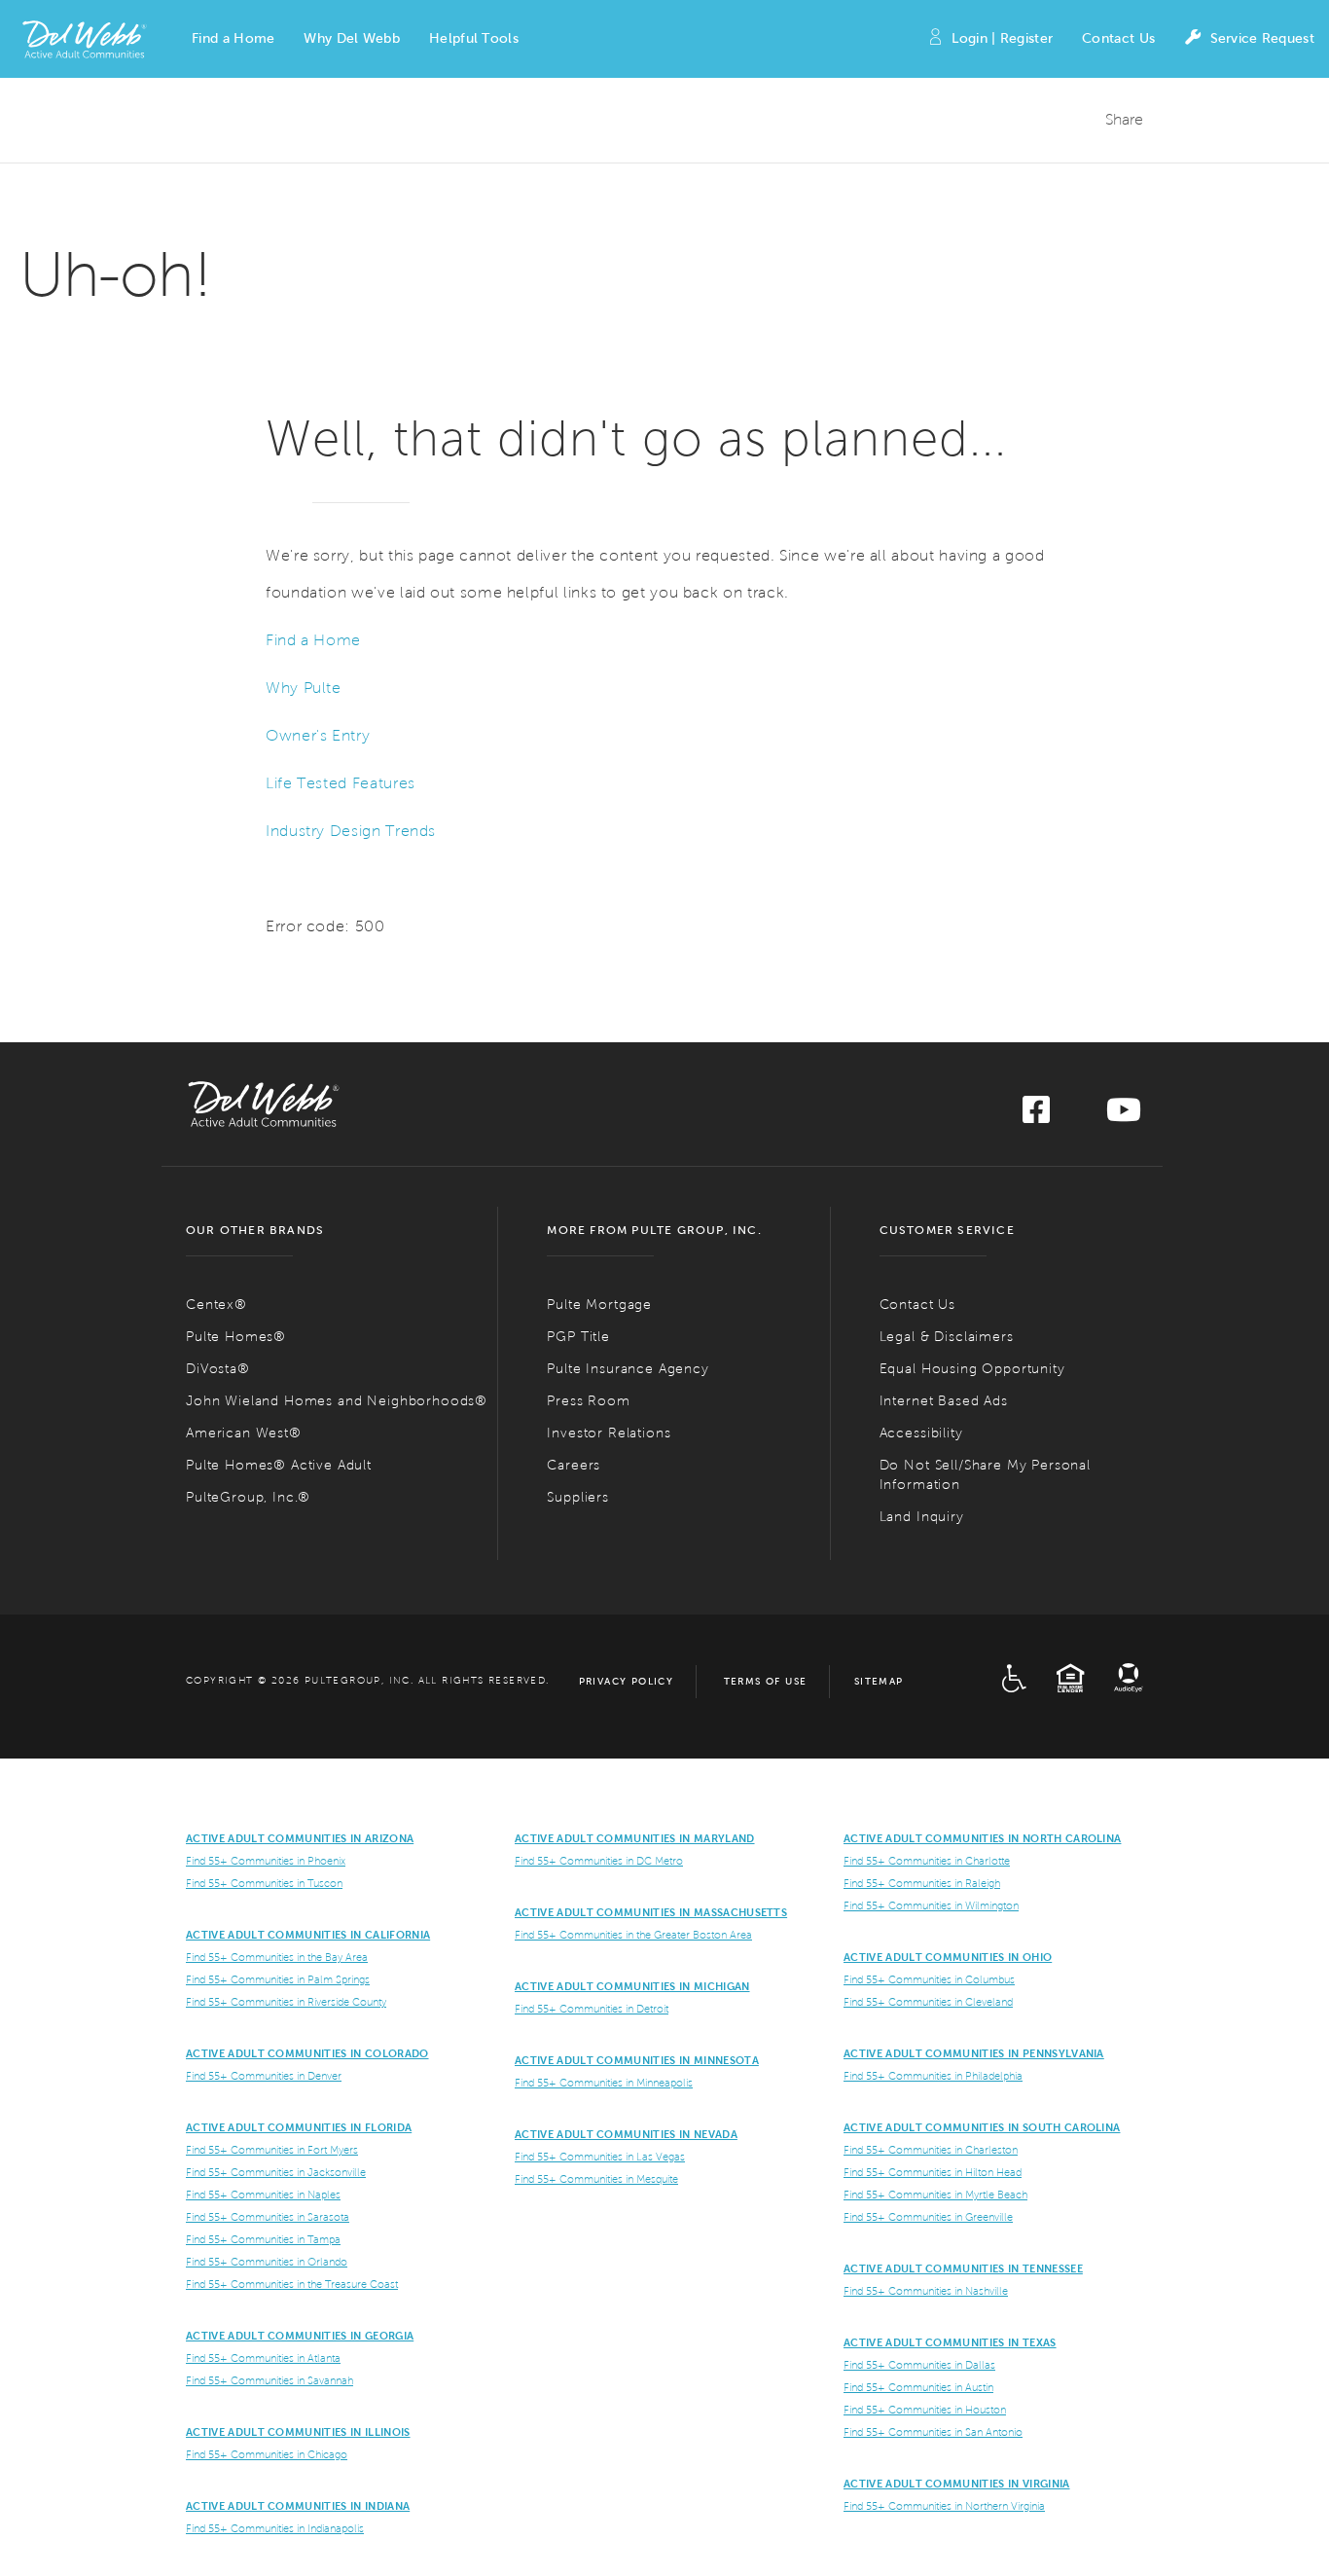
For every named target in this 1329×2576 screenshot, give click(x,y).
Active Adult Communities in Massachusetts (651, 1912)
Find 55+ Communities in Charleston (931, 2150)
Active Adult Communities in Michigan (632, 1986)
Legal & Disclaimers (947, 1337)
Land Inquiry (922, 1517)
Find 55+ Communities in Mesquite (596, 2179)
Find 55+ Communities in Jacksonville (276, 2172)
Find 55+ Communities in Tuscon (264, 1883)
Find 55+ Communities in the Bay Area (277, 1957)
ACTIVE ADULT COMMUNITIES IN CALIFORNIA (308, 1935)
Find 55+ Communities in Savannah (269, 2380)
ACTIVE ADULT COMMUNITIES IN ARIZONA (300, 1838)
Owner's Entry (318, 735)
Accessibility (921, 1433)
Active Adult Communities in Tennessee (963, 2268)
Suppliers (578, 1497)
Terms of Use (766, 1681)
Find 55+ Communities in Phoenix (266, 1861)
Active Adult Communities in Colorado (307, 2053)
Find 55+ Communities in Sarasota (268, 2217)
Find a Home (313, 640)
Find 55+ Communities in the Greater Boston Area (633, 1935)
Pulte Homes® (236, 1337)
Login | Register (1002, 38)
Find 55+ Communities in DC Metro (599, 1861)
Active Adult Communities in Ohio (948, 1957)
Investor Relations (609, 1433)
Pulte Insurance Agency (628, 1369)
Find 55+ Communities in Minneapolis (604, 2083)
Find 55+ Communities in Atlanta (263, 2358)
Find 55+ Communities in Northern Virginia (944, 2506)
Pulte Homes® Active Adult (279, 1465)
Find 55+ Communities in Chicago (267, 2454)
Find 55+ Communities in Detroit (592, 2009)
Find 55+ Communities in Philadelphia (933, 2076)
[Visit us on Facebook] (1036, 1116)
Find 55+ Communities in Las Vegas (600, 2157)
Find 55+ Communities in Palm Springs (278, 1979)
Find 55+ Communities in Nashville (926, 2291)
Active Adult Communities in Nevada (626, 2134)
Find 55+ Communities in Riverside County (286, 2002)
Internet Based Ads (944, 1401)
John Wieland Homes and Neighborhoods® (337, 1401)
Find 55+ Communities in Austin (918, 2387)
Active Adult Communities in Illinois (298, 2432)
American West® (244, 1433)
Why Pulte (304, 688)
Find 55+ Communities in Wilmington (931, 1905)
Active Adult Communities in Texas (950, 2342)
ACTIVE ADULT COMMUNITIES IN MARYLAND (635, 1838)
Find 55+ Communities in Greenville (928, 2217)
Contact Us (1118, 38)
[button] (233, 39)
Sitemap (879, 1681)
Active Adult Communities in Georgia (300, 2336)
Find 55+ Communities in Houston (925, 2410)
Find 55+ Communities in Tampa (263, 2239)
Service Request (1262, 38)
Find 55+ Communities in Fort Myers (272, 2150)
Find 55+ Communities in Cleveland (928, 2002)
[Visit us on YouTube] (1124, 1116)
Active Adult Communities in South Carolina (982, 2127)
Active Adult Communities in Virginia (957, 2484)
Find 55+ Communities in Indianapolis (275, 2528)
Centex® (216, 1305)
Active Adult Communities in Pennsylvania (974, 2053)
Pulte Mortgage (599, 1305)
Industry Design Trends (351, 831)
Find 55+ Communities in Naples (263, 2195)
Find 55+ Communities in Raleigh (922, 1883)
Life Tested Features (341, 783)
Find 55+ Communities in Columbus (929, 1979)
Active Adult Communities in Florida (299, 2127)
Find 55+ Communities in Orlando (267, 2262)
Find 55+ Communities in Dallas (919, 2365)
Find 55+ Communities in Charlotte (927, 1861)
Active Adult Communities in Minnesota (637, 2060)
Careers (574, 1465)
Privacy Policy (627, 1681)
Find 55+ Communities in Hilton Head (933, 2172)
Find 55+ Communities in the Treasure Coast (292, 2284)
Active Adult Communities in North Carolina (982, 1838)
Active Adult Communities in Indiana (298, 2506)
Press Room (588, 1401)
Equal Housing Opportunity (972, 1369)
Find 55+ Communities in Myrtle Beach (935, 2195)
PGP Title (578, 1337)
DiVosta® (218, 1369)
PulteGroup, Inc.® (248, 1497)
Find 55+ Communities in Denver (264, 2076)
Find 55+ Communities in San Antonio (933, 2432)
